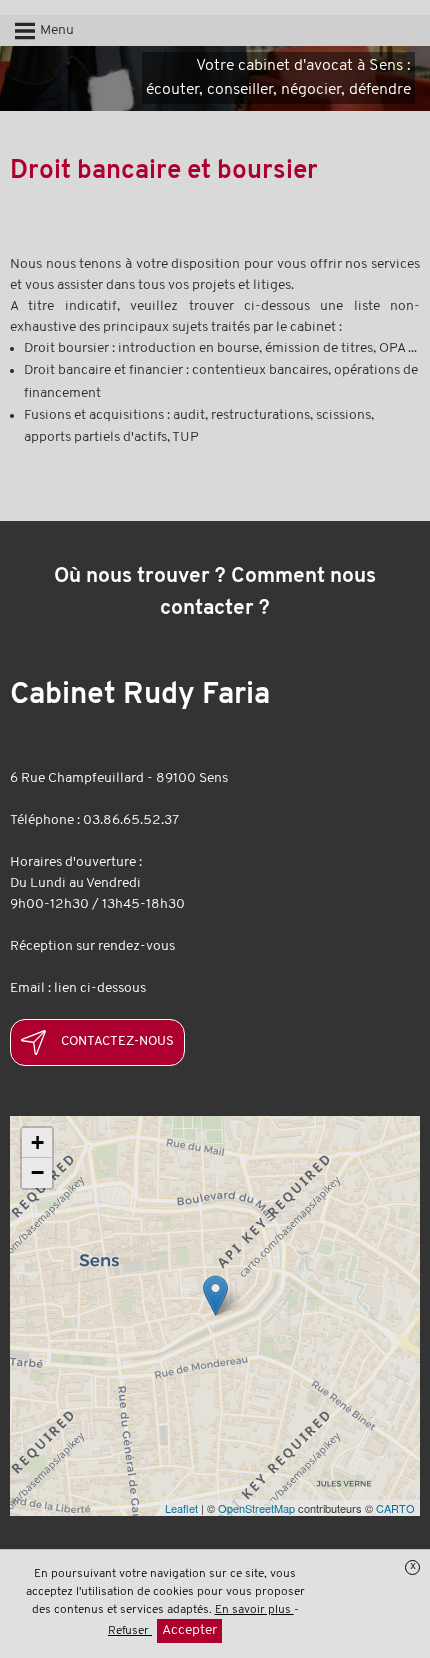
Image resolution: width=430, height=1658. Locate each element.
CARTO (395, 1508)
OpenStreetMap (256, 1508)
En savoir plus (254, 1610)
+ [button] (37, 1142)
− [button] (37, 1172)
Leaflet (181, 1508)
